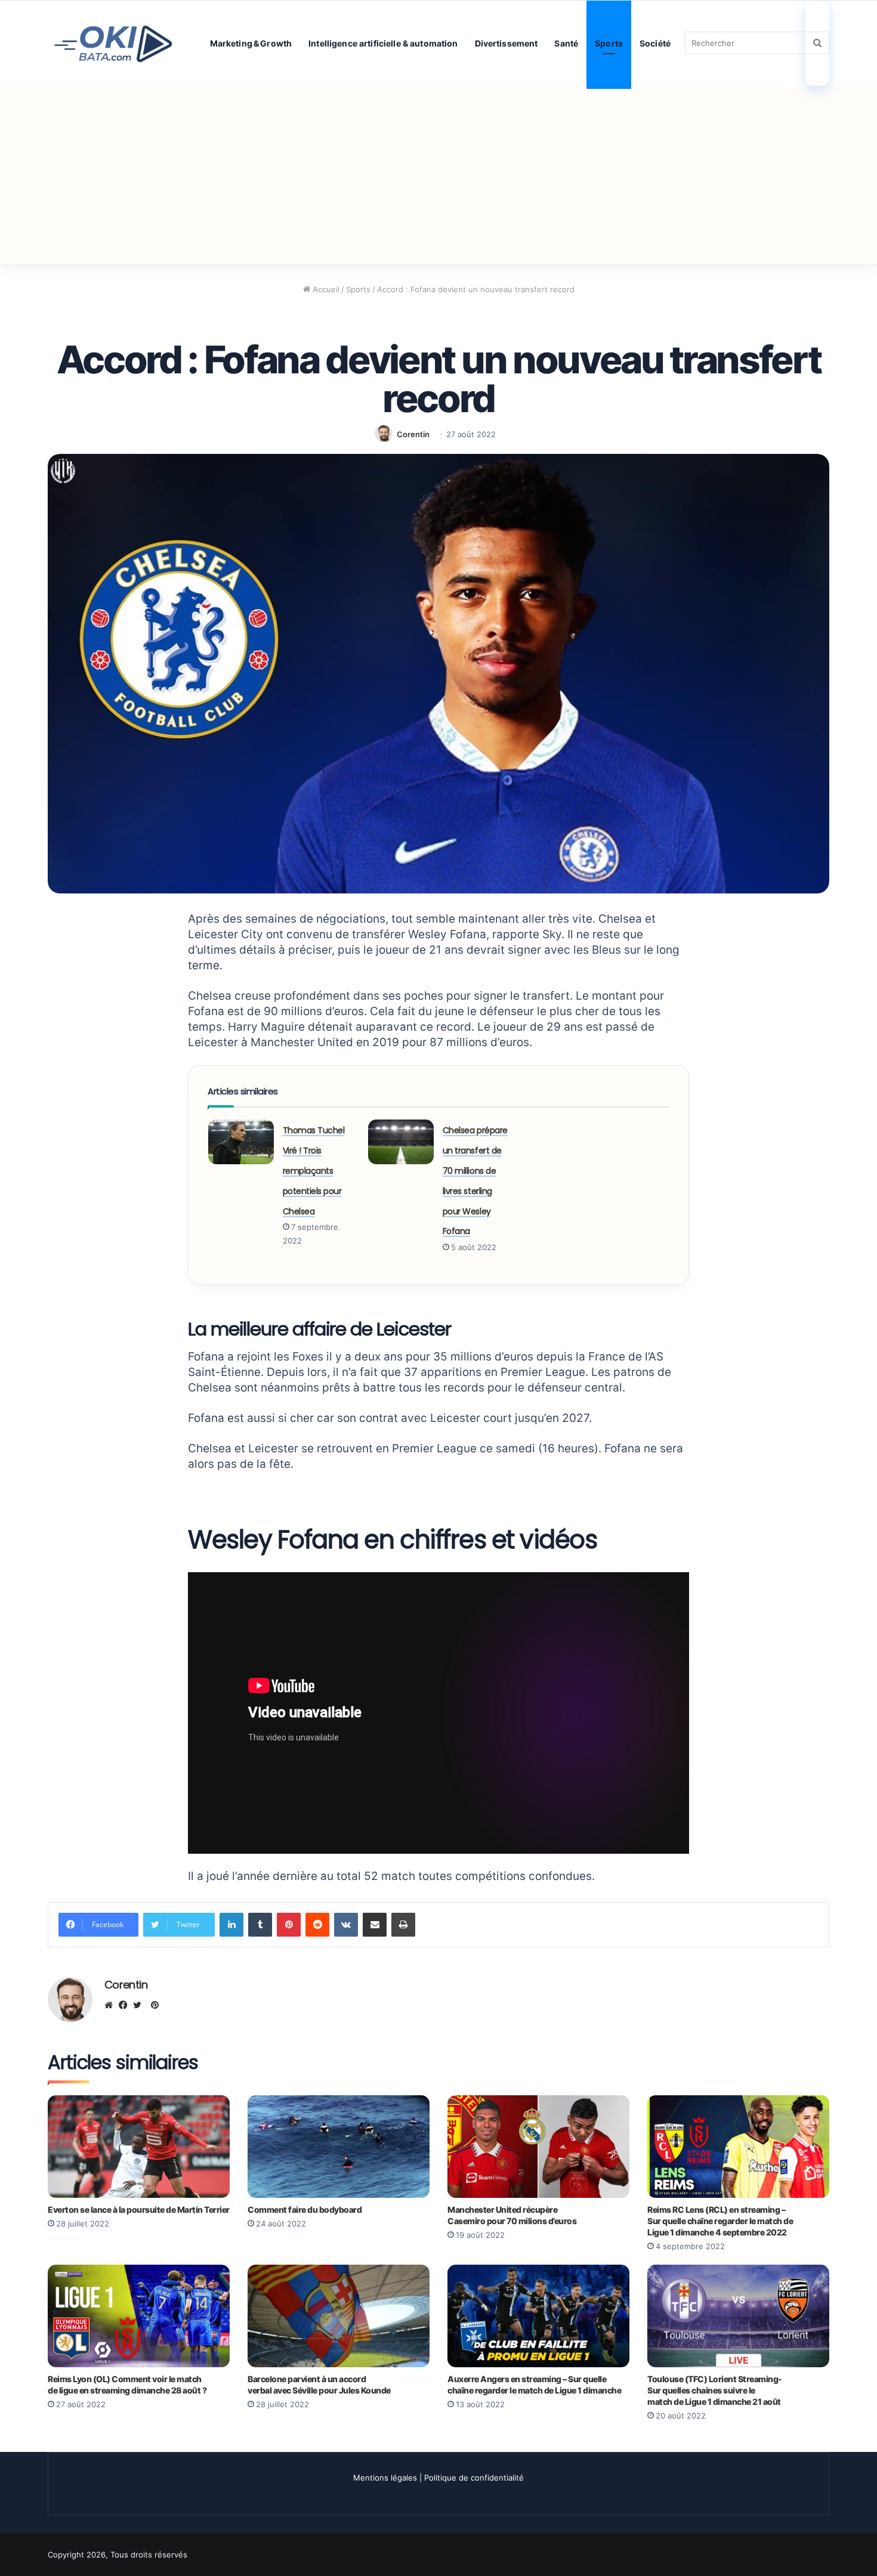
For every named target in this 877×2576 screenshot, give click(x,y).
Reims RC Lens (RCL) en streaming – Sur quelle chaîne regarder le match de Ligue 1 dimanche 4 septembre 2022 (720, 2221)
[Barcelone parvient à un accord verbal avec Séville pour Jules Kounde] (339, 2316)
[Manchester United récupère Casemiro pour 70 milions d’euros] (538, 2147)
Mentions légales (385, 2478)
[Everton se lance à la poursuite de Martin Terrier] (139, 2147)
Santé (566, 43)
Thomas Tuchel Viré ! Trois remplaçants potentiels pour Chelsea (314, 1171)
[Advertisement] (438, 175)
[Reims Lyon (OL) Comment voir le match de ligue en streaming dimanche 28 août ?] (139, 2316)
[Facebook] (126, 2005)
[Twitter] (140, 2005)
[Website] (112, 2005)
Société (655, 43)
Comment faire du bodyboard (305, 2209)
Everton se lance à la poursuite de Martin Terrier (139, 2209)
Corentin (413, 434)
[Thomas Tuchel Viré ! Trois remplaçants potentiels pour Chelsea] (241, 1142)
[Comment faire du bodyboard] (339, 2147)
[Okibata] (113, 43)
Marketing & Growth (251, 43)
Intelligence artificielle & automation (383, 43)
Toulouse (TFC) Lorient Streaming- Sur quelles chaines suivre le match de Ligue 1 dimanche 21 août (715, 2390)
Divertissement (507, 43)
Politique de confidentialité (474, 2478)
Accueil (325, 289)
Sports (609, 43)
